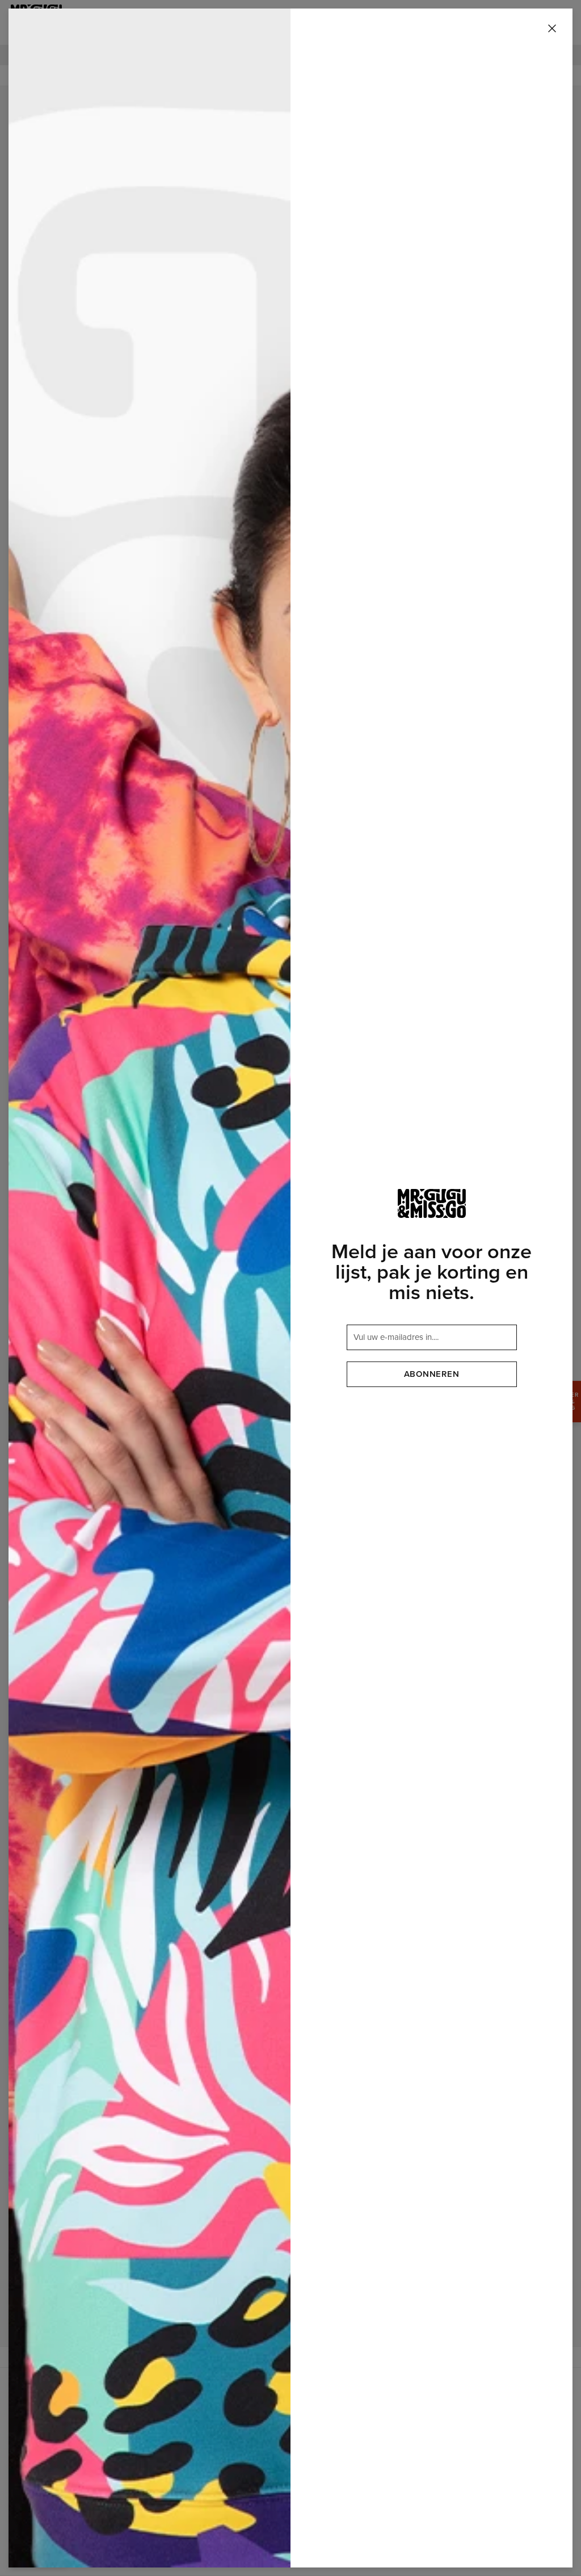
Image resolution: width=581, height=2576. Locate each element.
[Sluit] (552, 29)
